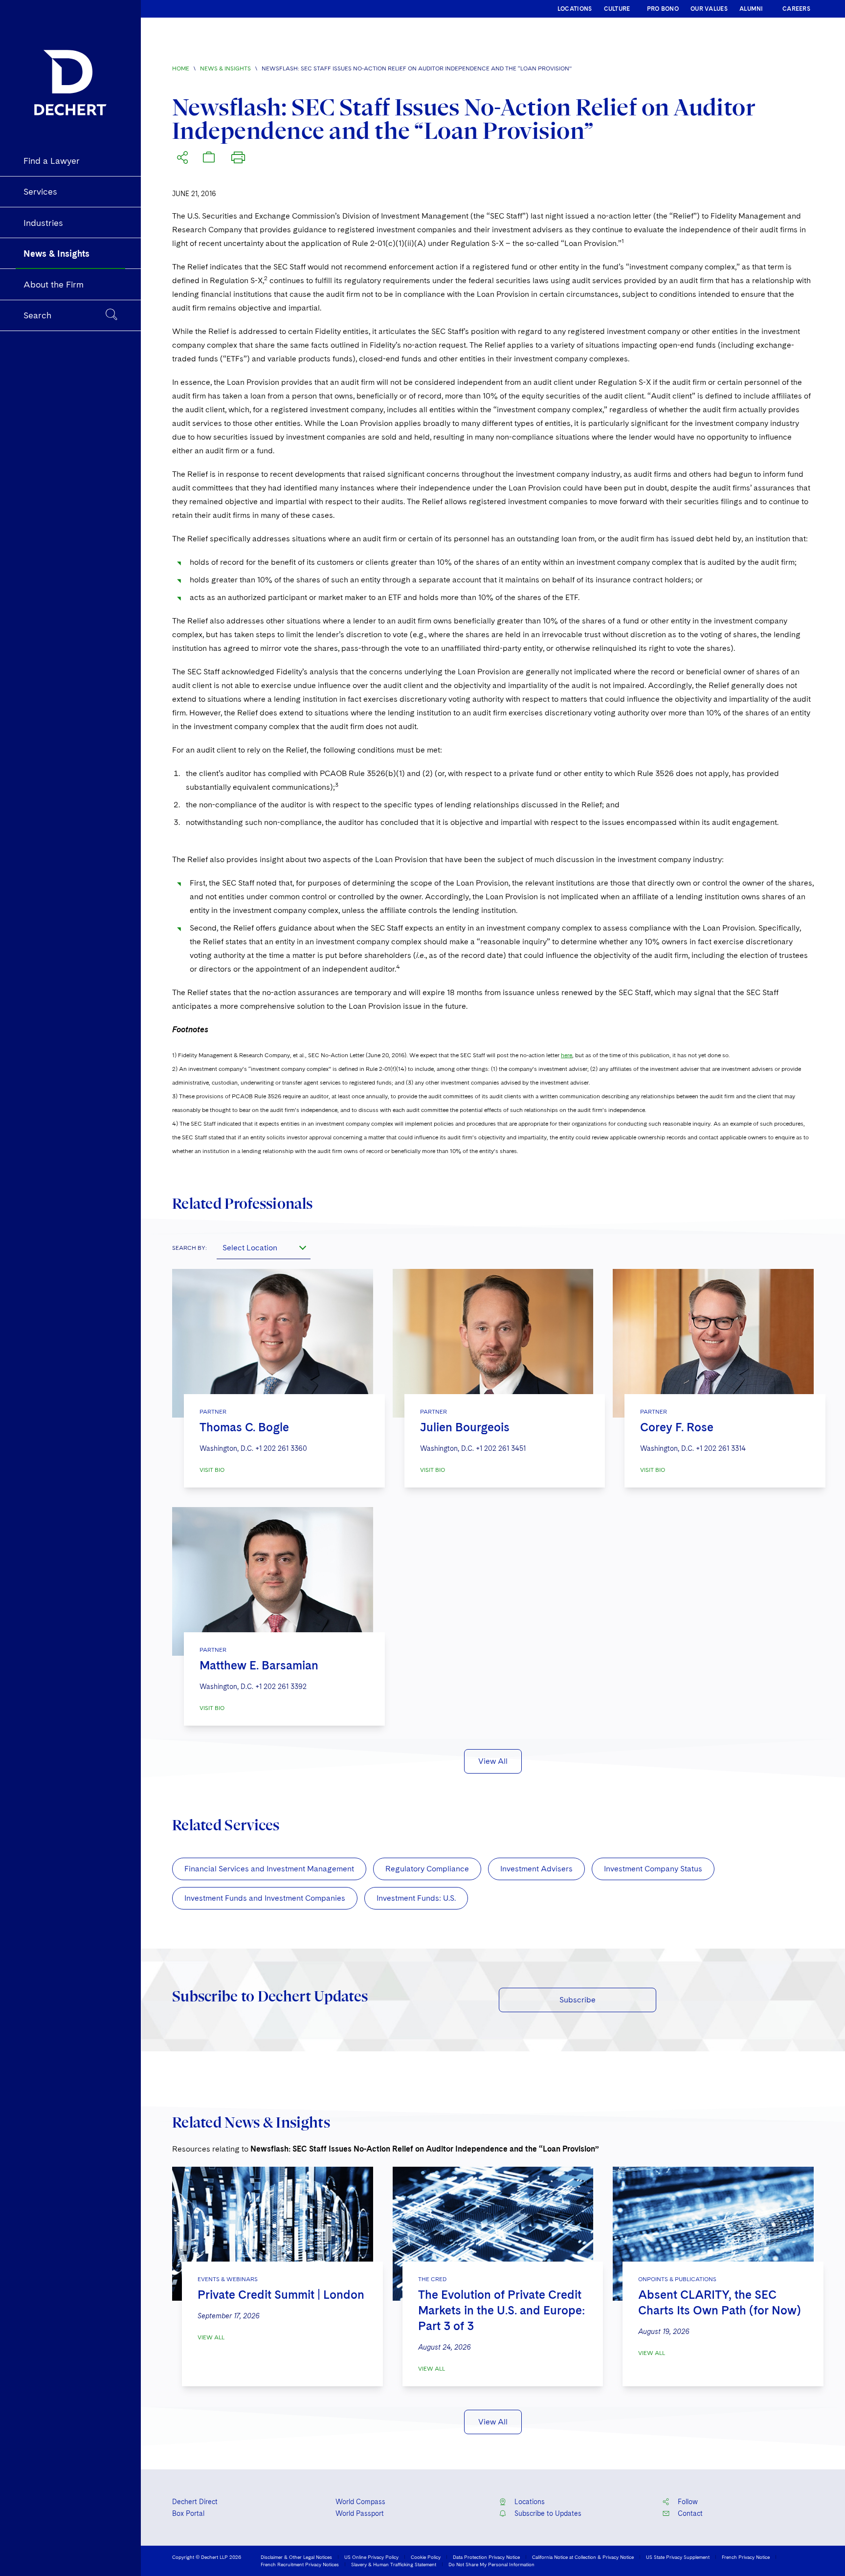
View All (493, 1761)
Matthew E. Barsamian (259, 1665)
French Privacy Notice (746, 2557)
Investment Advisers (536, 1869)
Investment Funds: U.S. (416, 1898)
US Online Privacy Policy (371, 2557)
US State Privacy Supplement (678, 2557)
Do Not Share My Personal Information (491, 2564)
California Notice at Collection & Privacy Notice (583, 2557)
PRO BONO (663, 9)
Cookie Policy (426, 2557)
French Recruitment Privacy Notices (300, 2564)
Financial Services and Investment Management (269, 1869)
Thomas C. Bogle (244, 1427)
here (567, 1055)
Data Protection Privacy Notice (486, 2557)
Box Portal (188, 2513)
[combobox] (264, 1247)
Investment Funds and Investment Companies (265, 1898)
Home (181, 68)
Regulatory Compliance (427, 1869)
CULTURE (617, 9)
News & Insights (225, 68)
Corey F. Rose (677, 1427)
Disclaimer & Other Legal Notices (296, 2557)
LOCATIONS (575, 9)
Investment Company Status (653, 1869)
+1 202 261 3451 (501, 1448)
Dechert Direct (195, 2502)
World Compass (360, 2502)
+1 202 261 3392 (281, 1687)
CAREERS (796, 9)
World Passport (360, 2513)
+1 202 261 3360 (281, 1448)
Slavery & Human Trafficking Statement (394, 2564)
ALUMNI (751, 9)
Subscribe (578, 2000)
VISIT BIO (212, 1470)
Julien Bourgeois (465, 1427)
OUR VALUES (709, 9)
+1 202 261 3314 (721, 1448)
